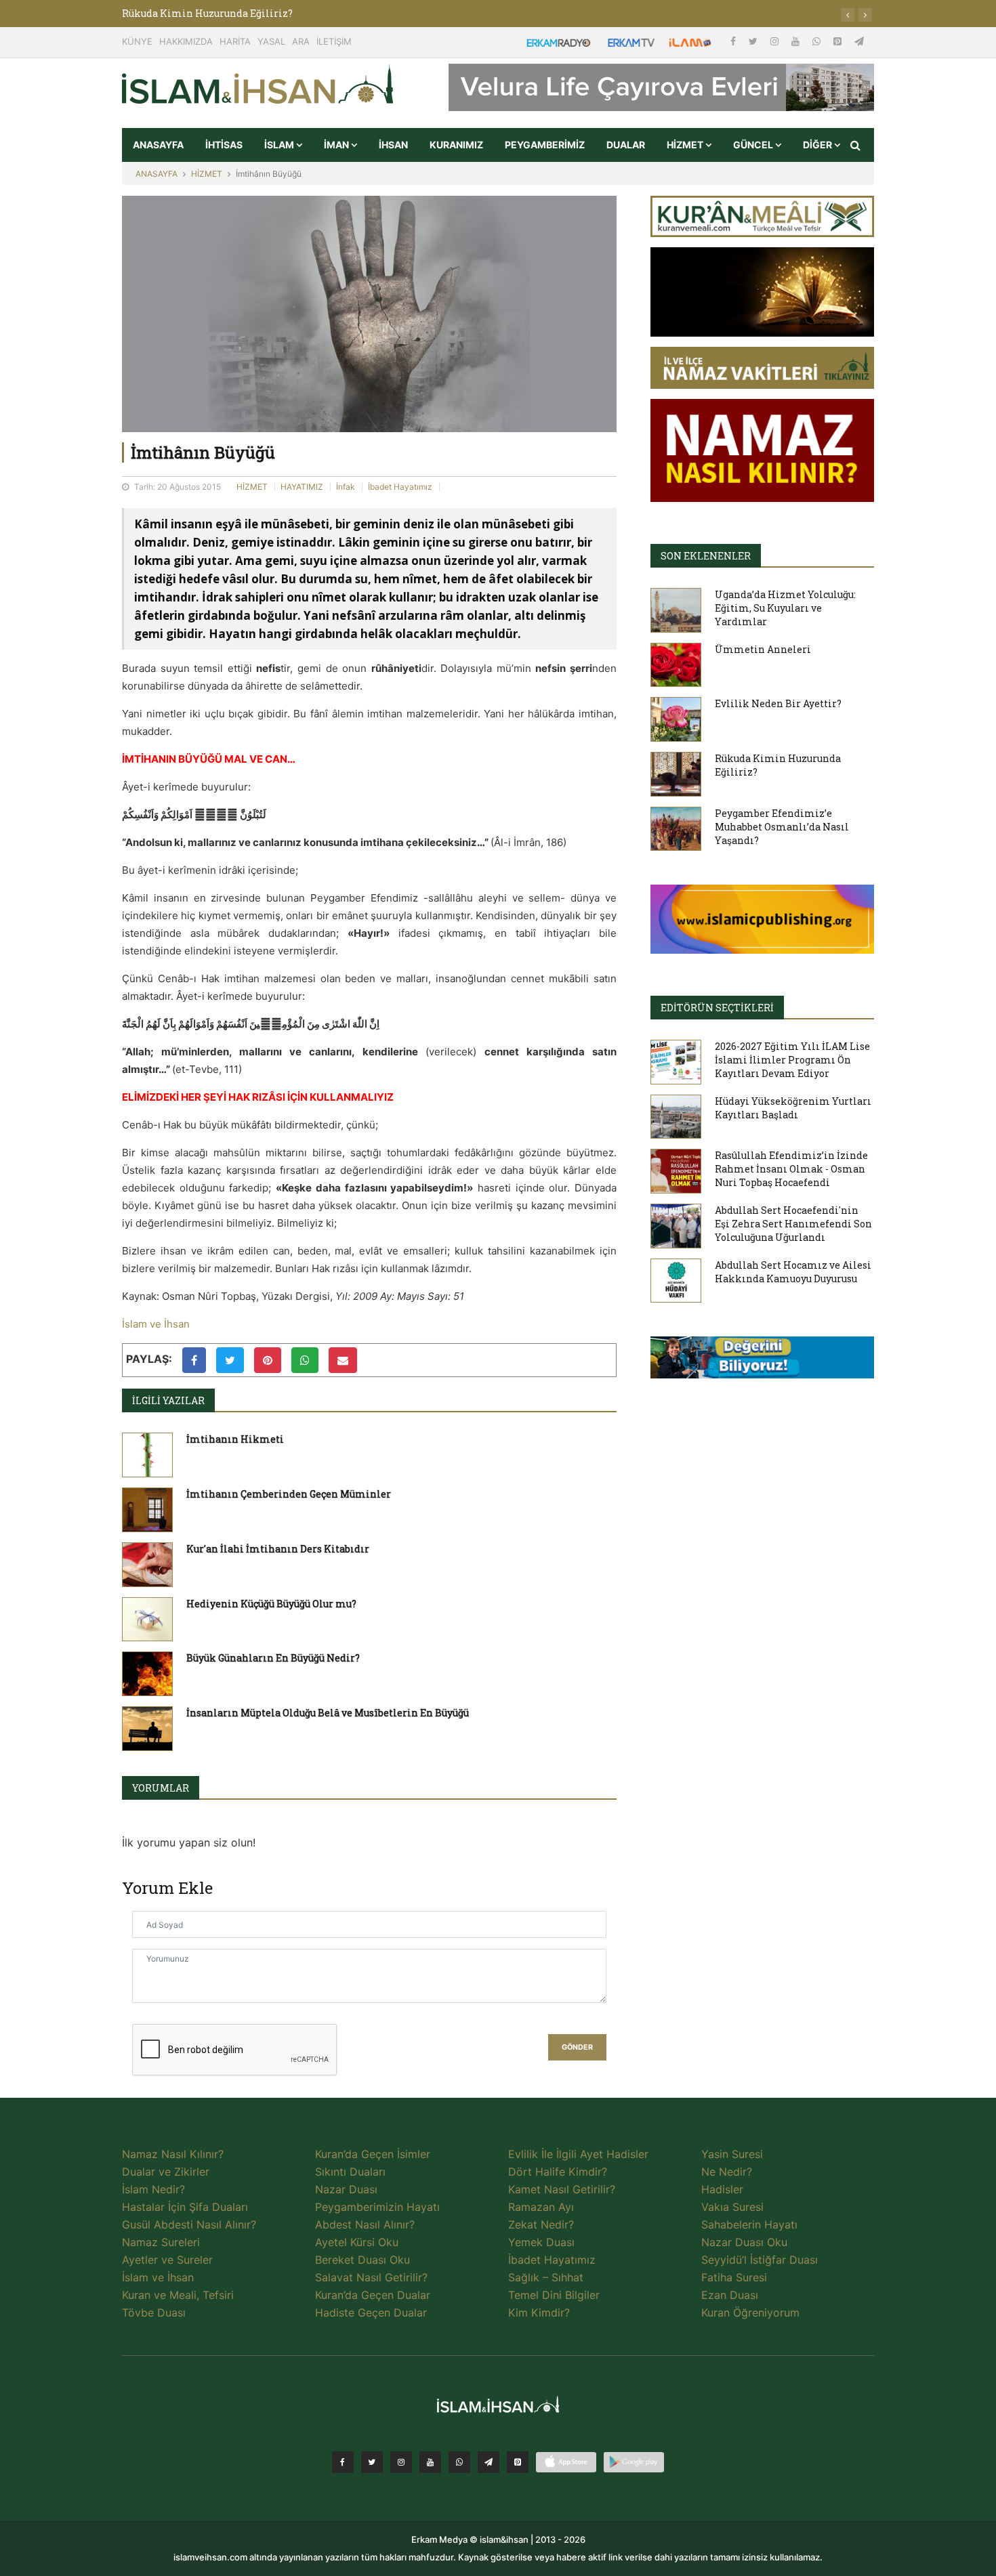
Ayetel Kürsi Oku (357, 2242)
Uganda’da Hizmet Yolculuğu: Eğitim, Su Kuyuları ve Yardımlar (785, 608)
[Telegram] (859, 41)
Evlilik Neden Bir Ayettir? (778, 703)
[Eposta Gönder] (343, 1360)
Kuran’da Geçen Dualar (373, 2295)
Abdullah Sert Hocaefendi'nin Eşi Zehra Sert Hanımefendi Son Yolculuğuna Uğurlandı (793, 1224)
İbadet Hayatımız (400, 487)
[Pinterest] (839, 41)
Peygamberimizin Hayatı (377, 2207)
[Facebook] (734, 41)
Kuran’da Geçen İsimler (373, 2154)
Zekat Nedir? (541, 2224)
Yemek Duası (541, 2242)
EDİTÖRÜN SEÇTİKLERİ (717, 1008)
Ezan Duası (730, 2295)
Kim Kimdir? (539, 2313)
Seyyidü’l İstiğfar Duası (760, 2260)
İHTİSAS (224, 145)
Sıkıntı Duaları (350, 2172)
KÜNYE (137, 41)
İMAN (337, 145)
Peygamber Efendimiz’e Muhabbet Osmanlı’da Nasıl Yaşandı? (782, 827)
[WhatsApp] (818, 41)
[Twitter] (754, 41)
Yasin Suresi (732, 2154)
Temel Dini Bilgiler (554, 2295)
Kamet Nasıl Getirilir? (562, 2189)
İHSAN (393, 145)
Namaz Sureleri (161, 2242)
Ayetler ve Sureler (167, 2260)
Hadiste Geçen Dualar (371, 2313)
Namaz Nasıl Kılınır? (173, 2154)
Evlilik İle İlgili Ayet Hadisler (578, 2154)
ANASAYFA (158, 145)
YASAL (271, 41)
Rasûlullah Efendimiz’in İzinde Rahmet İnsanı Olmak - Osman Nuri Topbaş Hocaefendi (791, 1169)
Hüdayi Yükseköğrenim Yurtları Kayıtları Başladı (793, 1108)
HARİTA (235, 41)
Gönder (577, 2047)
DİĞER (818, 145)
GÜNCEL (754, 145)
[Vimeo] (489, 2462)
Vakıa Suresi (732, 2207)
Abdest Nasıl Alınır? (365, 2224)
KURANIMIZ (456, 145)
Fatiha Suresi (734, 2277)
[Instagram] (776, 41)
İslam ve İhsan (156, 1324)
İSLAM (280, 145)
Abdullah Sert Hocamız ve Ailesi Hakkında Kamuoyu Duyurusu (793, 1272)
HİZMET (686, 145)
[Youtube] (797, 41)
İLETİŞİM (334, 41)
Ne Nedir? (727, 2172)
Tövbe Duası (154, 2313)
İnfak (346, 487)
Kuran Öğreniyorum (750, 2313)
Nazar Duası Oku (744, 2242)
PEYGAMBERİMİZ (545, 145)
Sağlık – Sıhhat (546, 2277)
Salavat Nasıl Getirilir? (371, 2277)
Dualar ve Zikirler (166, 2172)
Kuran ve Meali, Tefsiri (178, 2295)
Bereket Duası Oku (362, 2260)
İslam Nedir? (153, 2189)
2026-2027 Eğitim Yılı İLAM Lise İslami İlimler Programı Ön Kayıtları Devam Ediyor (792, 1060)
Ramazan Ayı (541, 2207)
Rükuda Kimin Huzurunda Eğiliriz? (207, 13)
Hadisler (722, 2189)
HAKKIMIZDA (186, 41)
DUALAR (626, 145)
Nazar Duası (346, 2189)
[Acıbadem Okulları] (762, 1361)
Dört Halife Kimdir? (558, 2172)
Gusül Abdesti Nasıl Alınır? (189, 2224)
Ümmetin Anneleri (763, 649)
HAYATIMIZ (302, 487)
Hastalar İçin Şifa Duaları (185, 2207)
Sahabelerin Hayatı (749, 2224)
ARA (301, 41)
